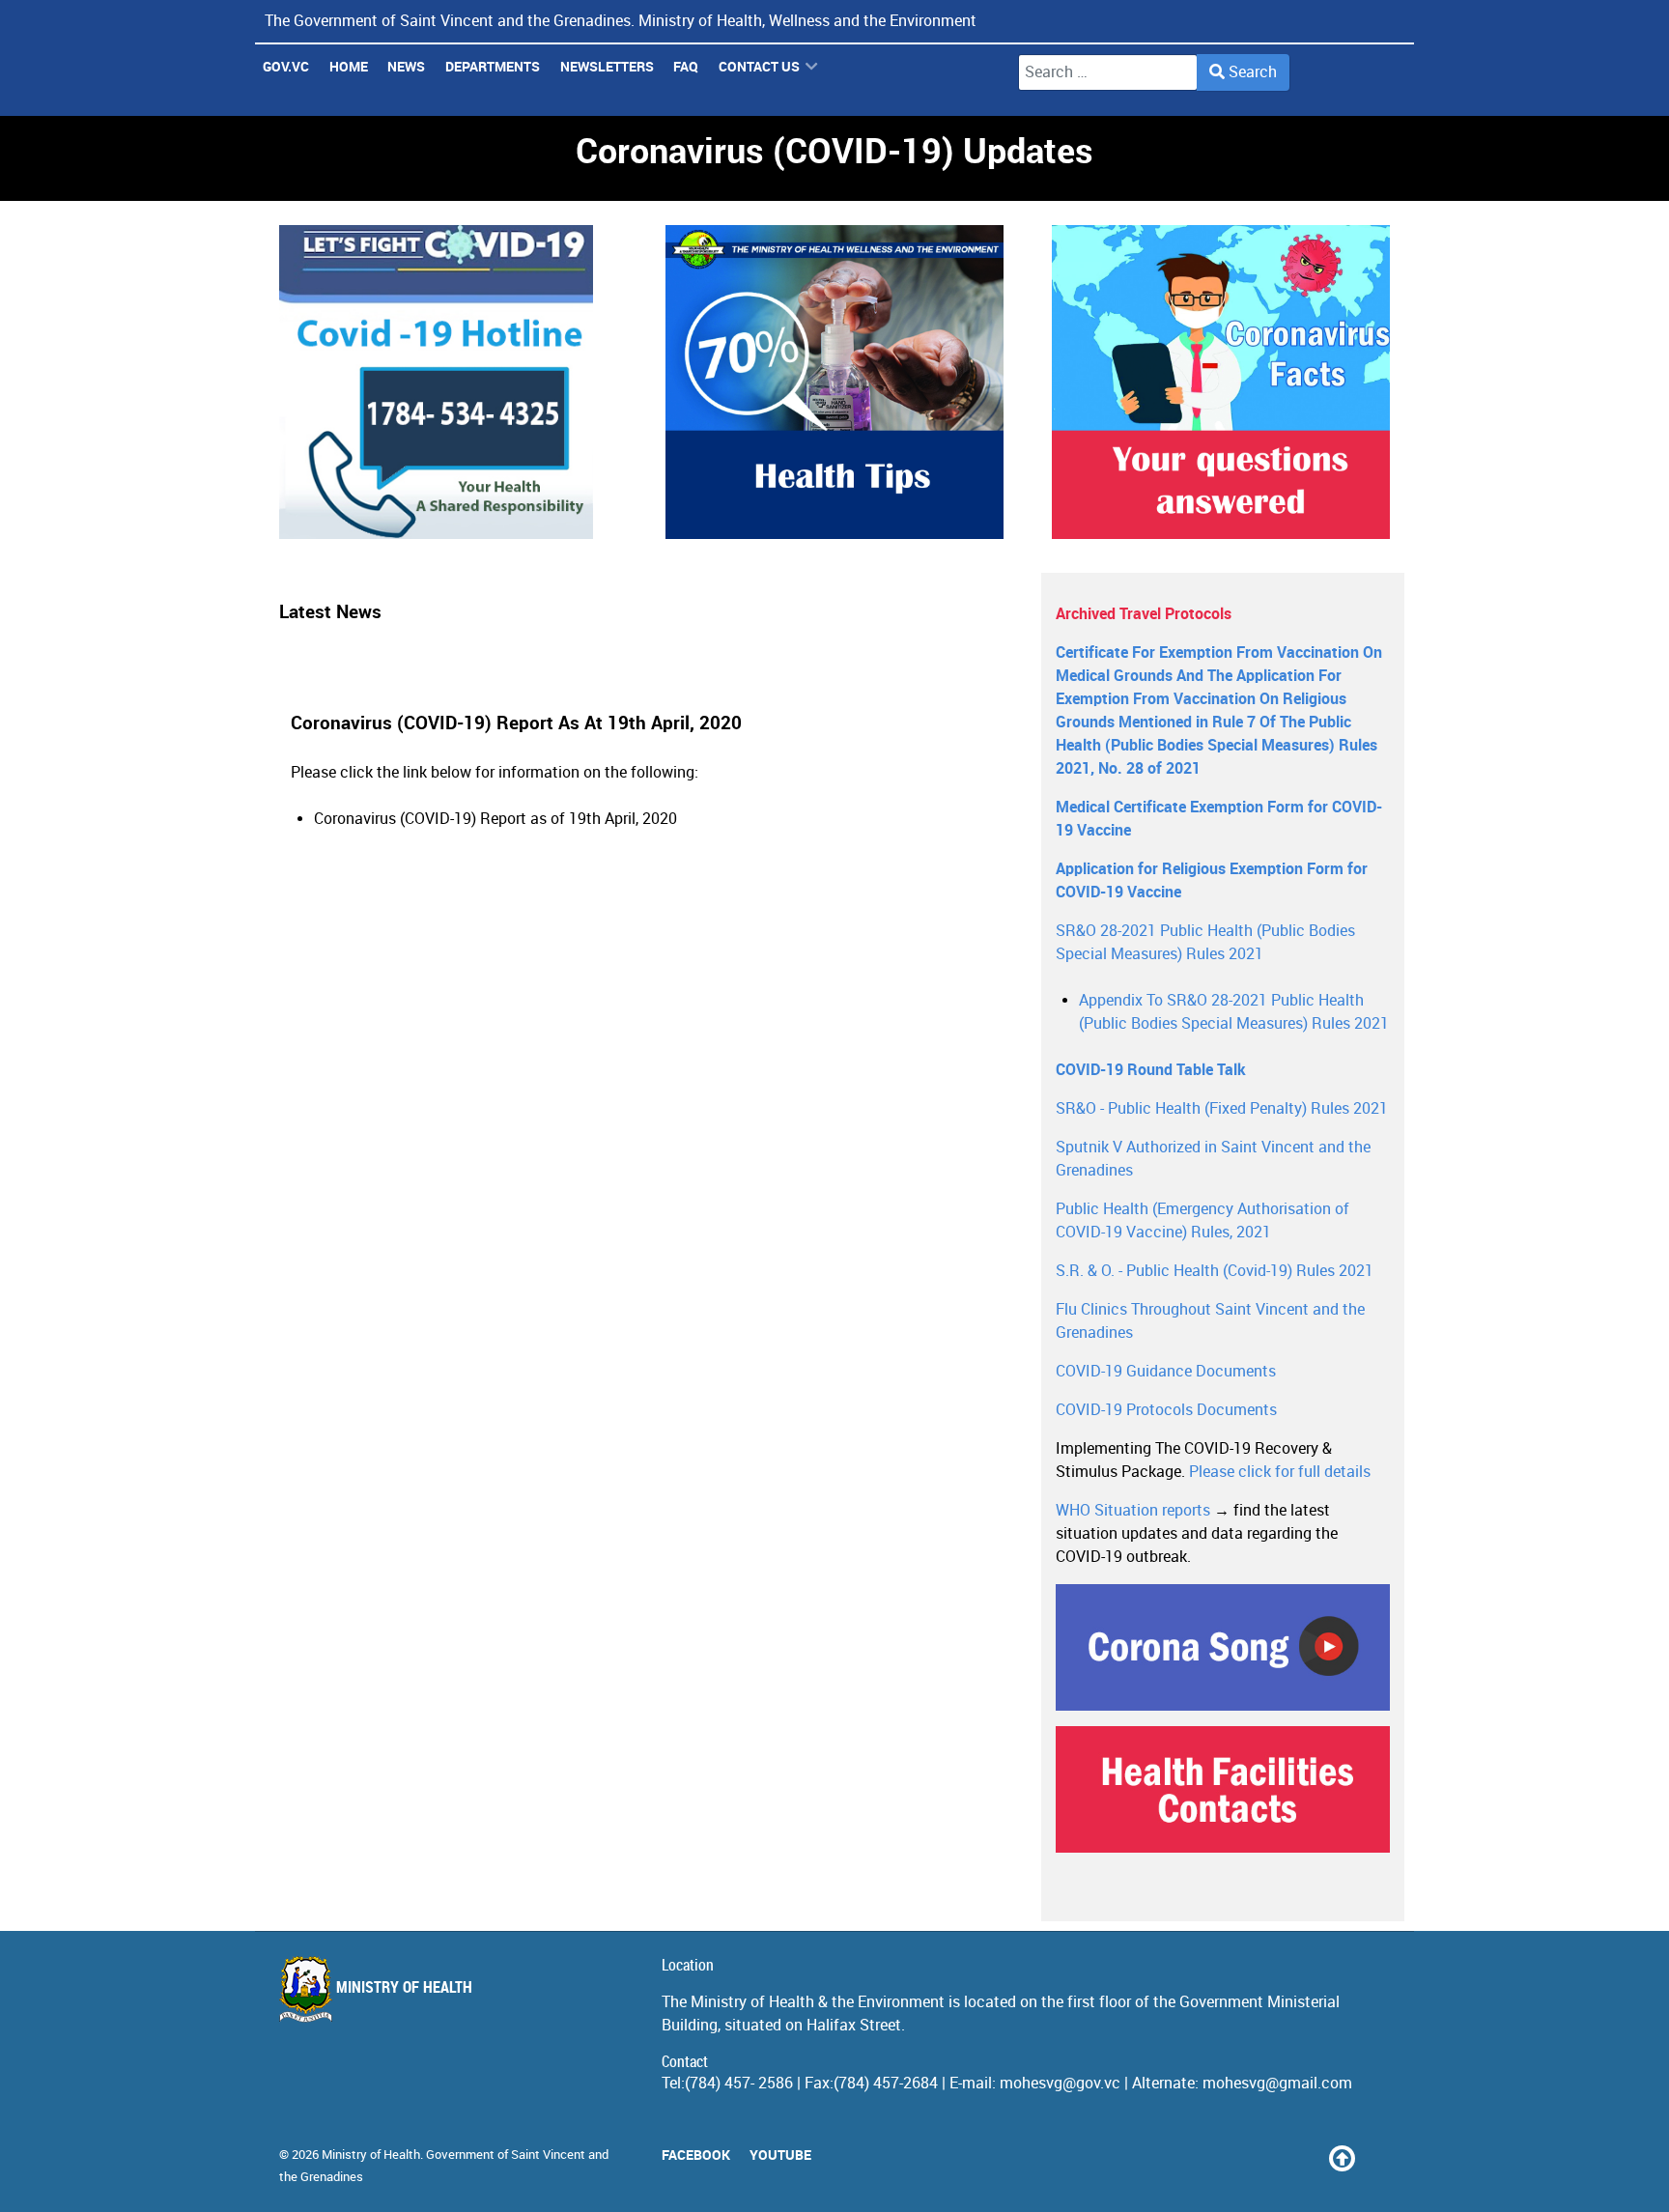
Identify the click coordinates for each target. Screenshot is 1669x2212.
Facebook (696, 2155)
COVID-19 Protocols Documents (1166, 1410)
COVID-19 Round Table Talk (1151, 1070)
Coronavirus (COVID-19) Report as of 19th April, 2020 (495, 819)
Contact (685, 2062)
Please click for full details (1280, 1472)
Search (1251, 72)
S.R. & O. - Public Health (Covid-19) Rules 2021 (1215, 1271)
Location (688, 1965)
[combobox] (1108, 72)
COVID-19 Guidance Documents (1166, 1371)
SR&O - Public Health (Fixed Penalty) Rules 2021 (1222, 1108)
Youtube (780, 2155)
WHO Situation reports (1133, 1510)
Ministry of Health (402, 1987)
